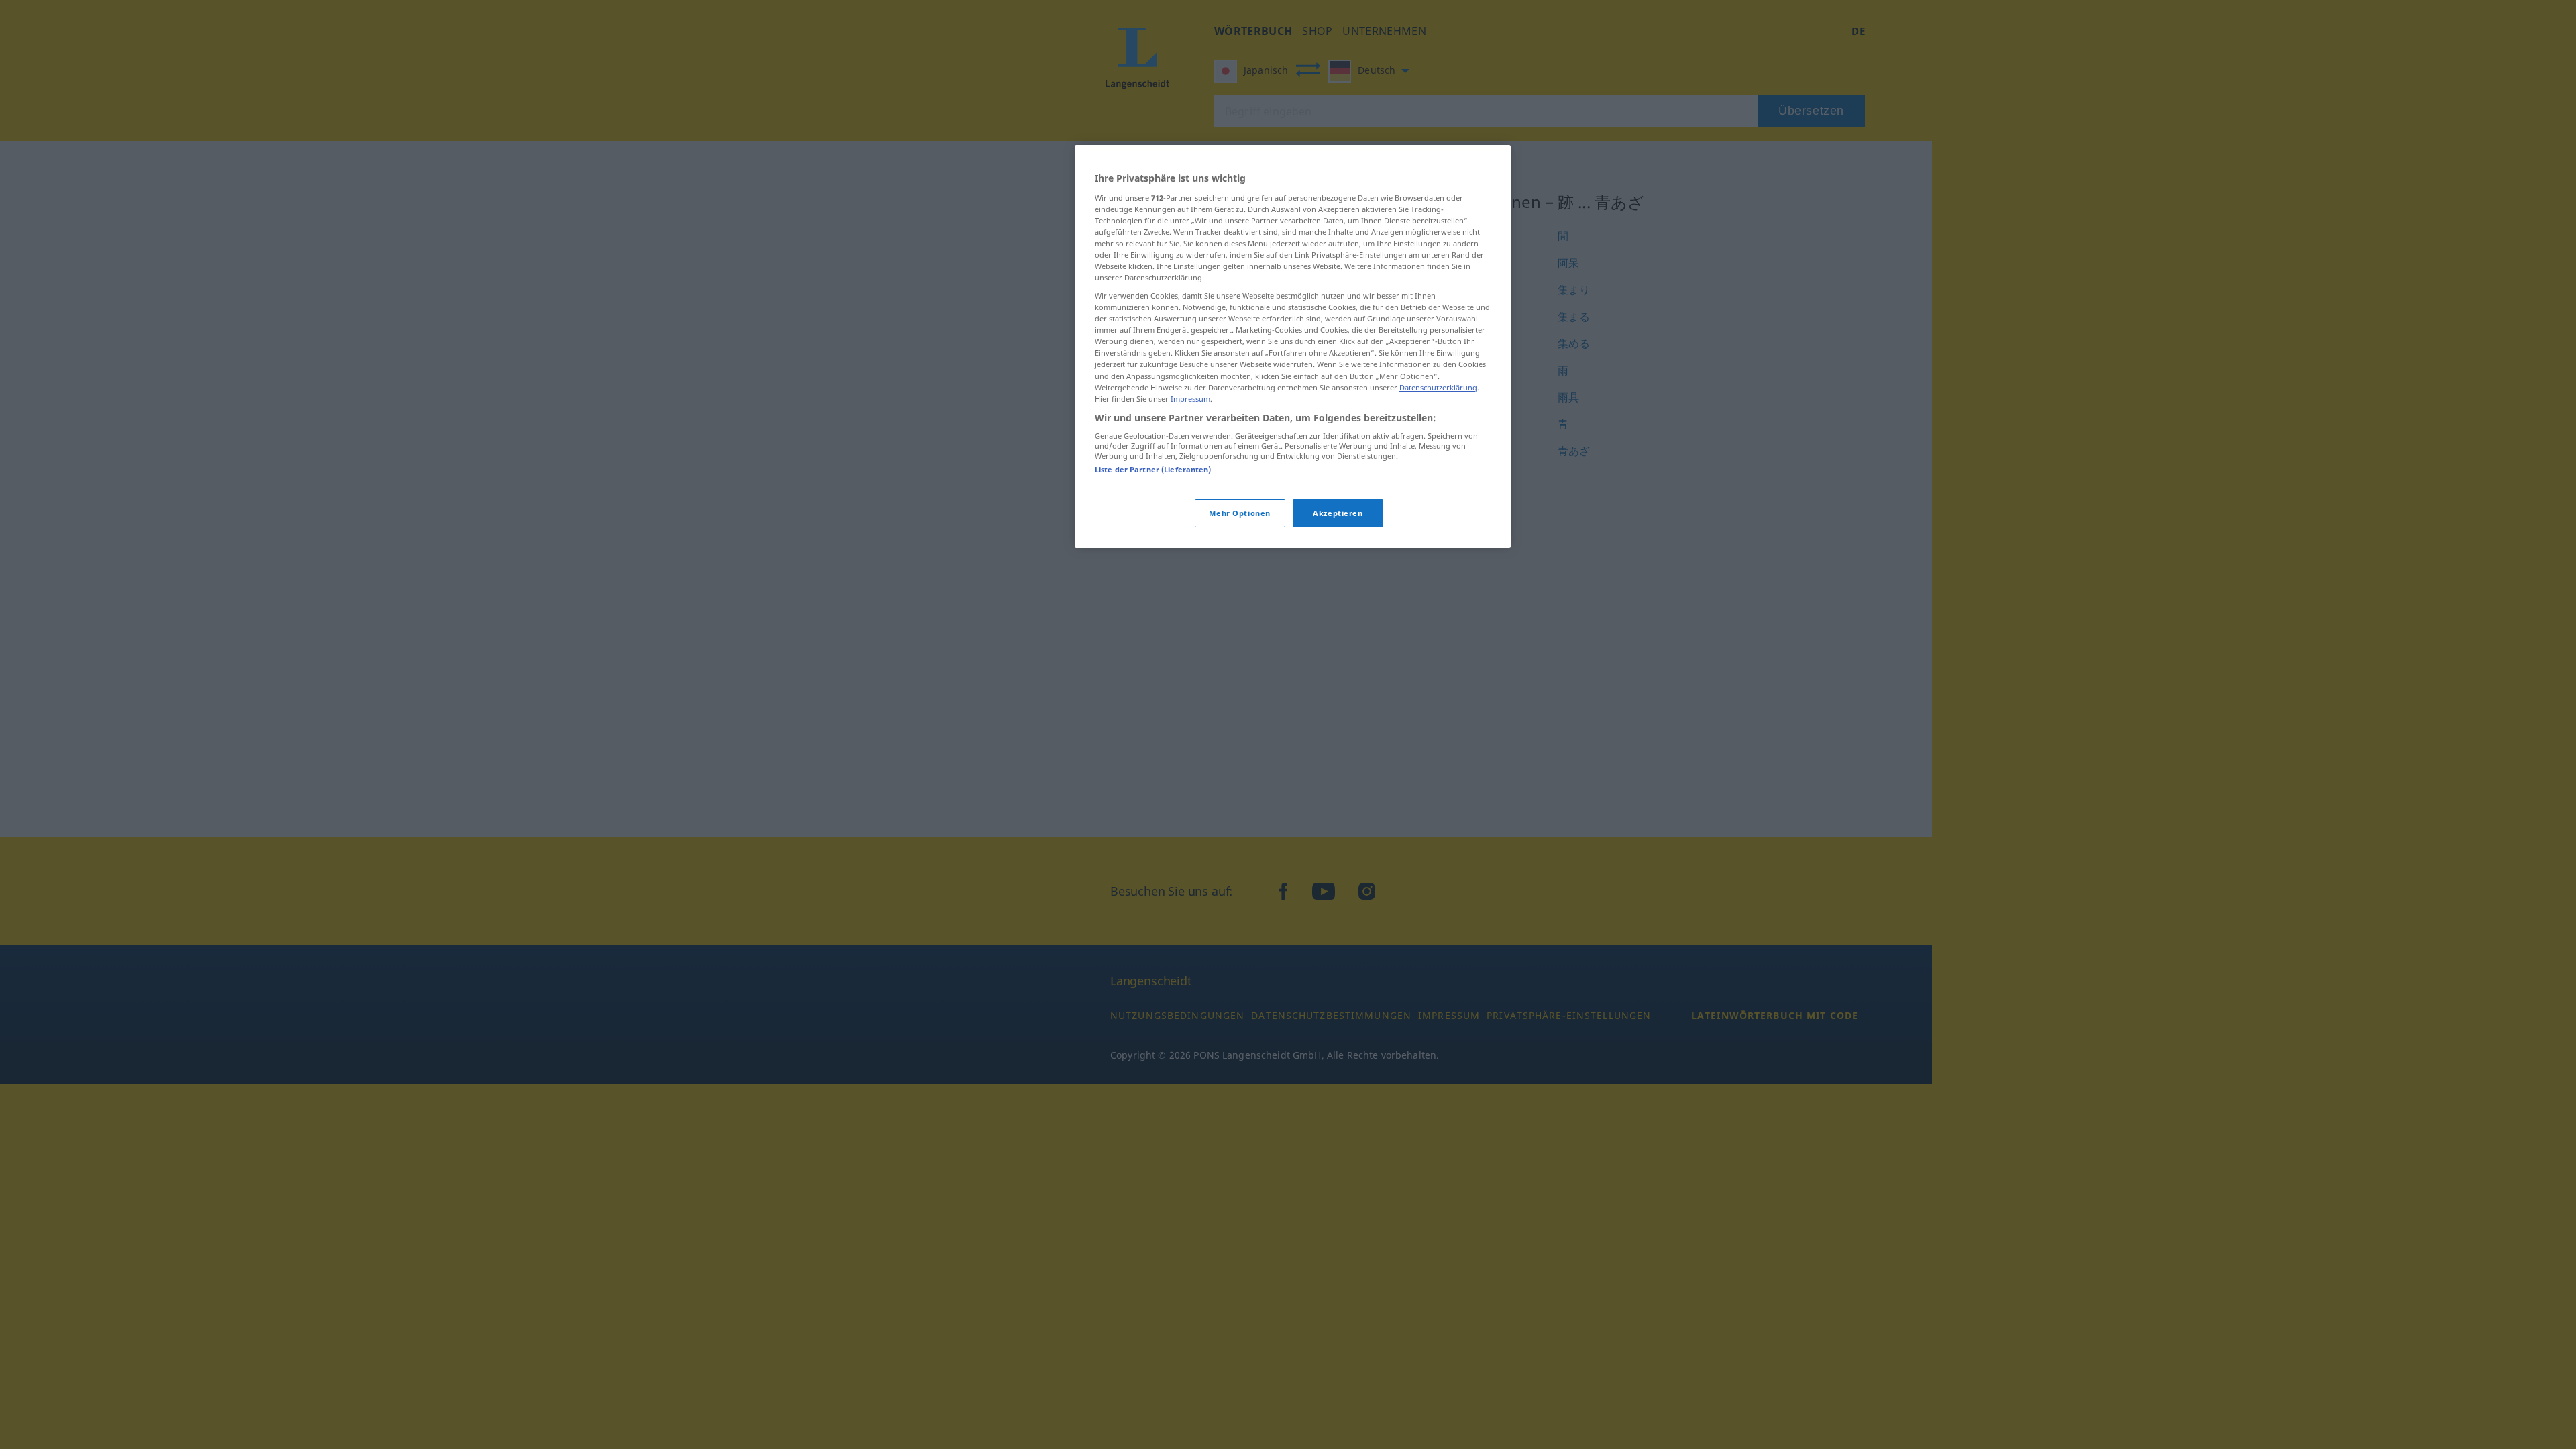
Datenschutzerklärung (1438, 387)
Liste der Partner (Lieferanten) (1153, 469)
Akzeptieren (1338, 513)
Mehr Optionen (1239, 513)
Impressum (1190, 399)
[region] (1293, 346)
